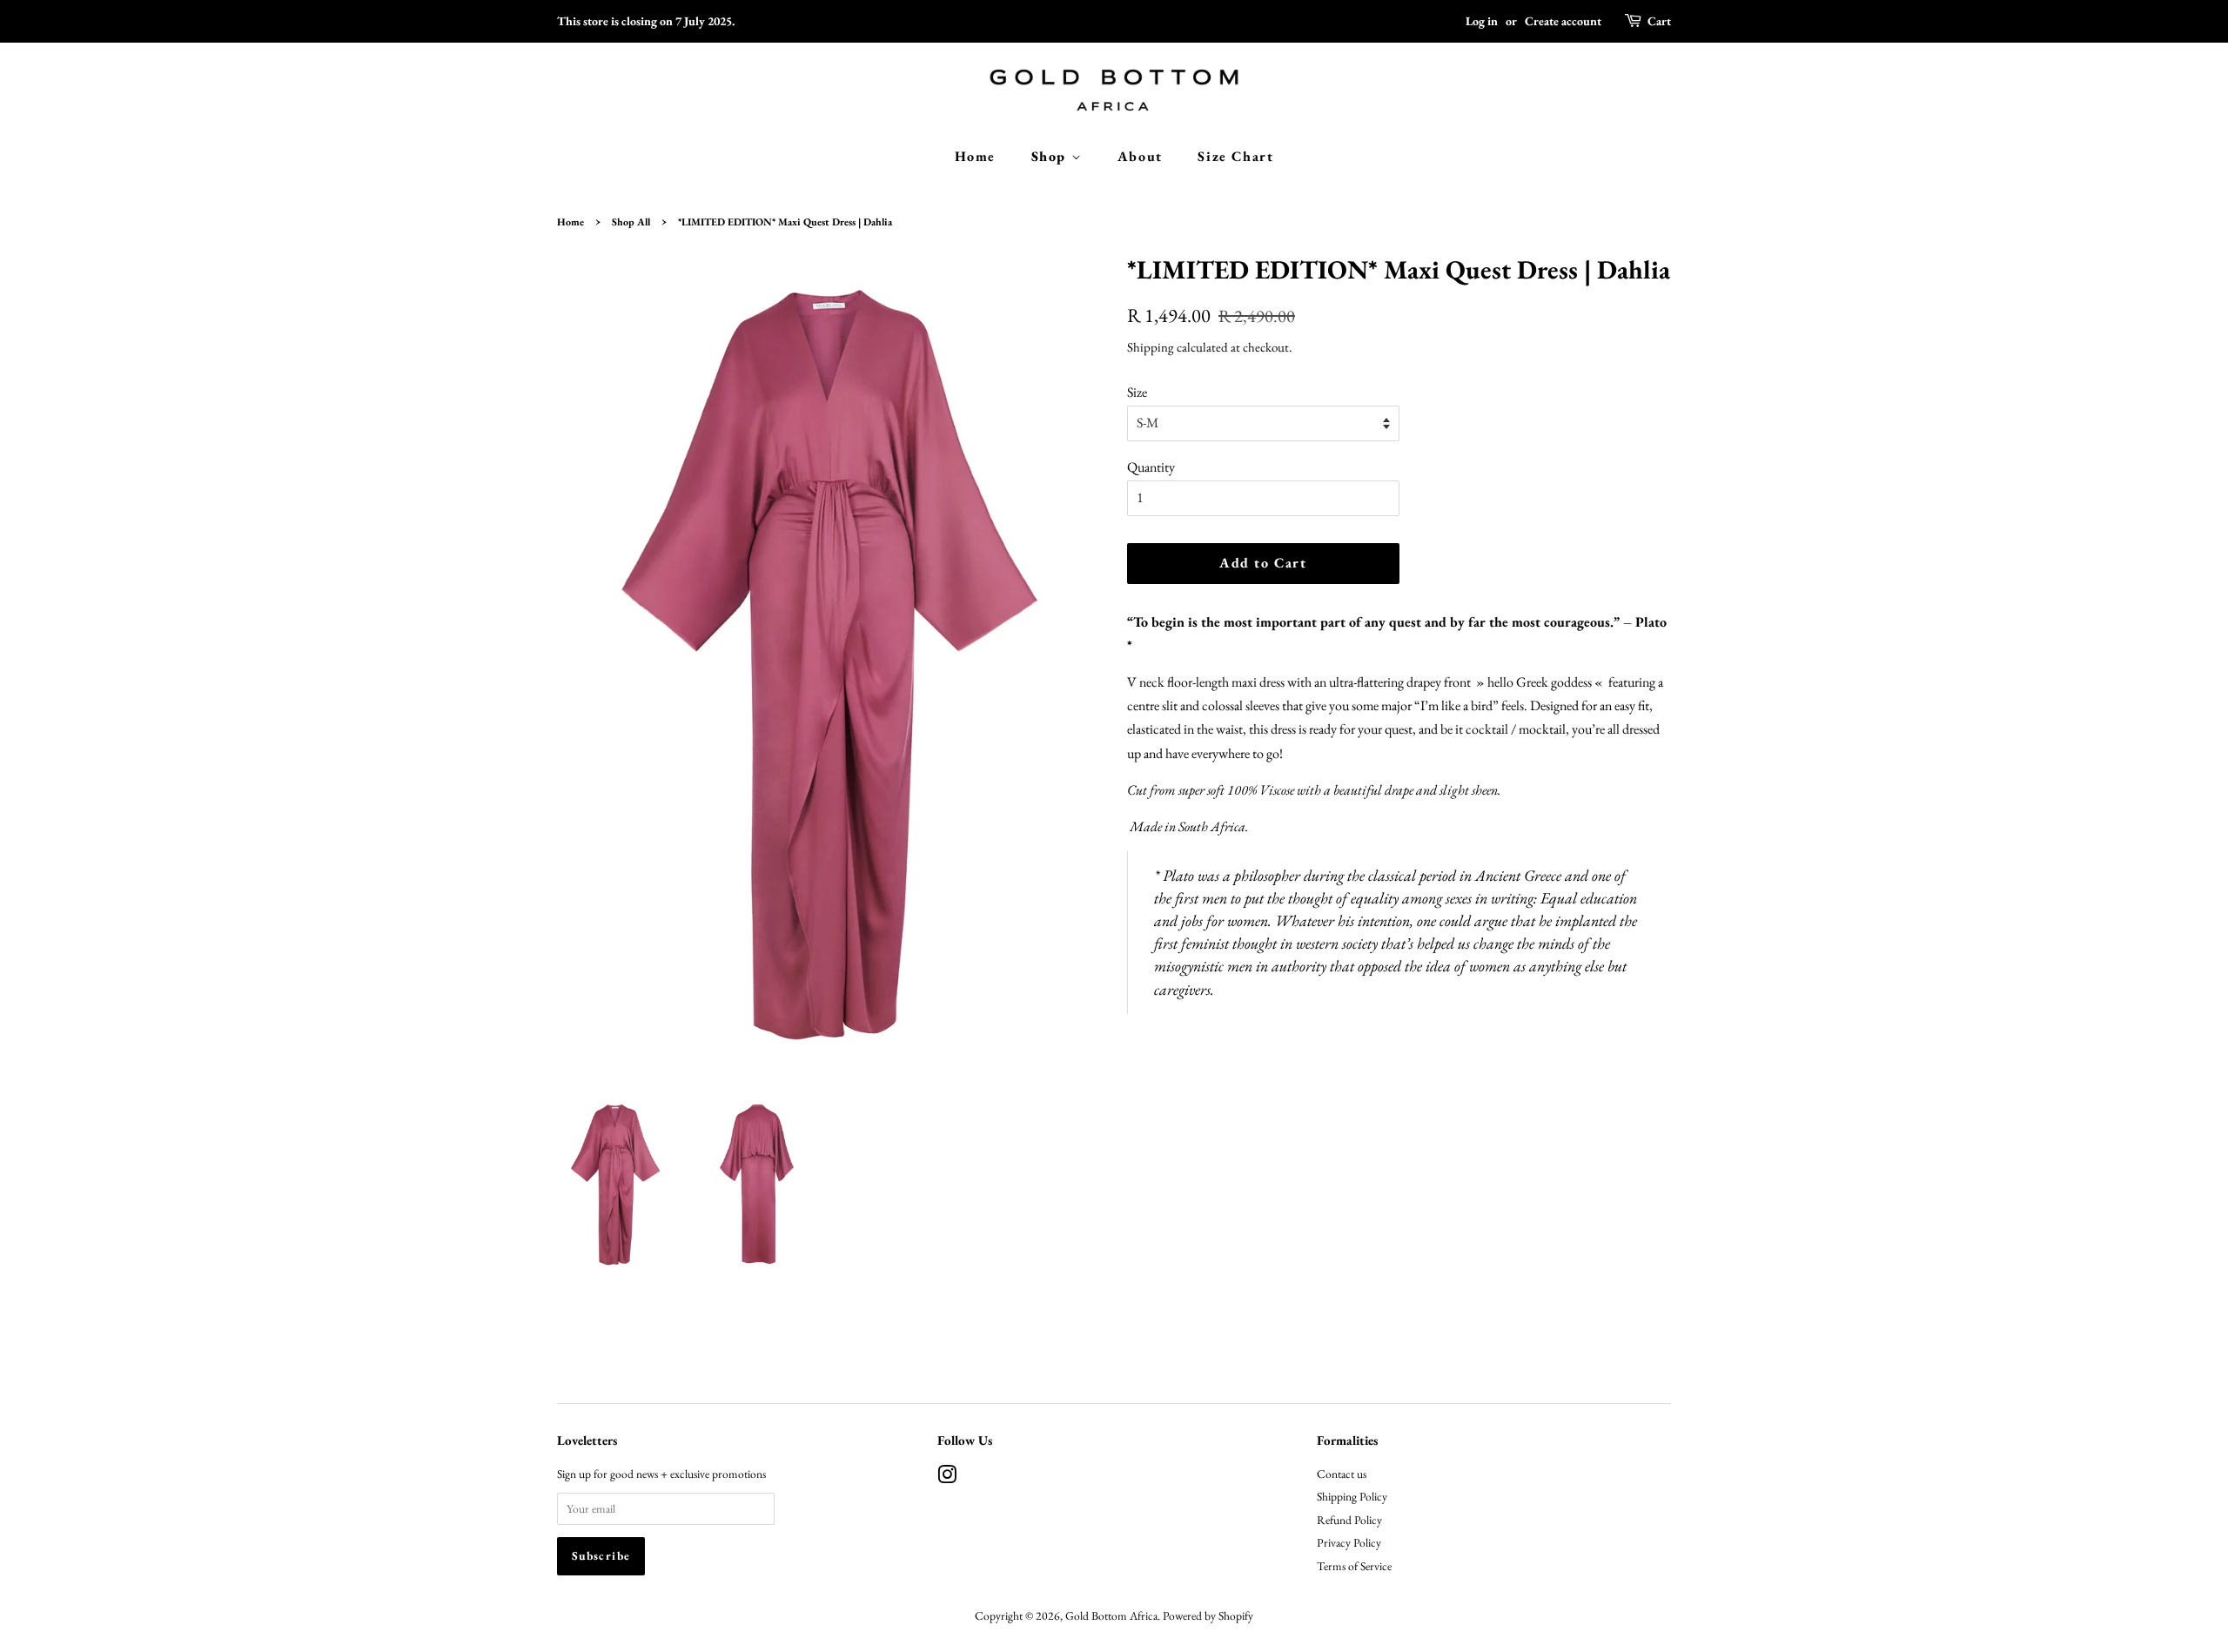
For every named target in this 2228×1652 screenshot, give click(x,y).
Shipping (1151, 347)
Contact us (1342, 1474)
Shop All (631, 222)
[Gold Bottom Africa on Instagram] (947, 1478)
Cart (1659, 21)
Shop (1051, 156)
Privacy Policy (1349, 1542)
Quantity (1151, 467)
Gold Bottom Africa (1111, 1615)
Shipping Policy (1352, 1496)
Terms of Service (1354, 1566)
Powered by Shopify (1208, 1615)
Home (975, 156)
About (1140, 156)
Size (1137, 392)
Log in (1482, 21)
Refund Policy (1349, 1520)
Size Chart (1235, 156)
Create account (1563, 21)
